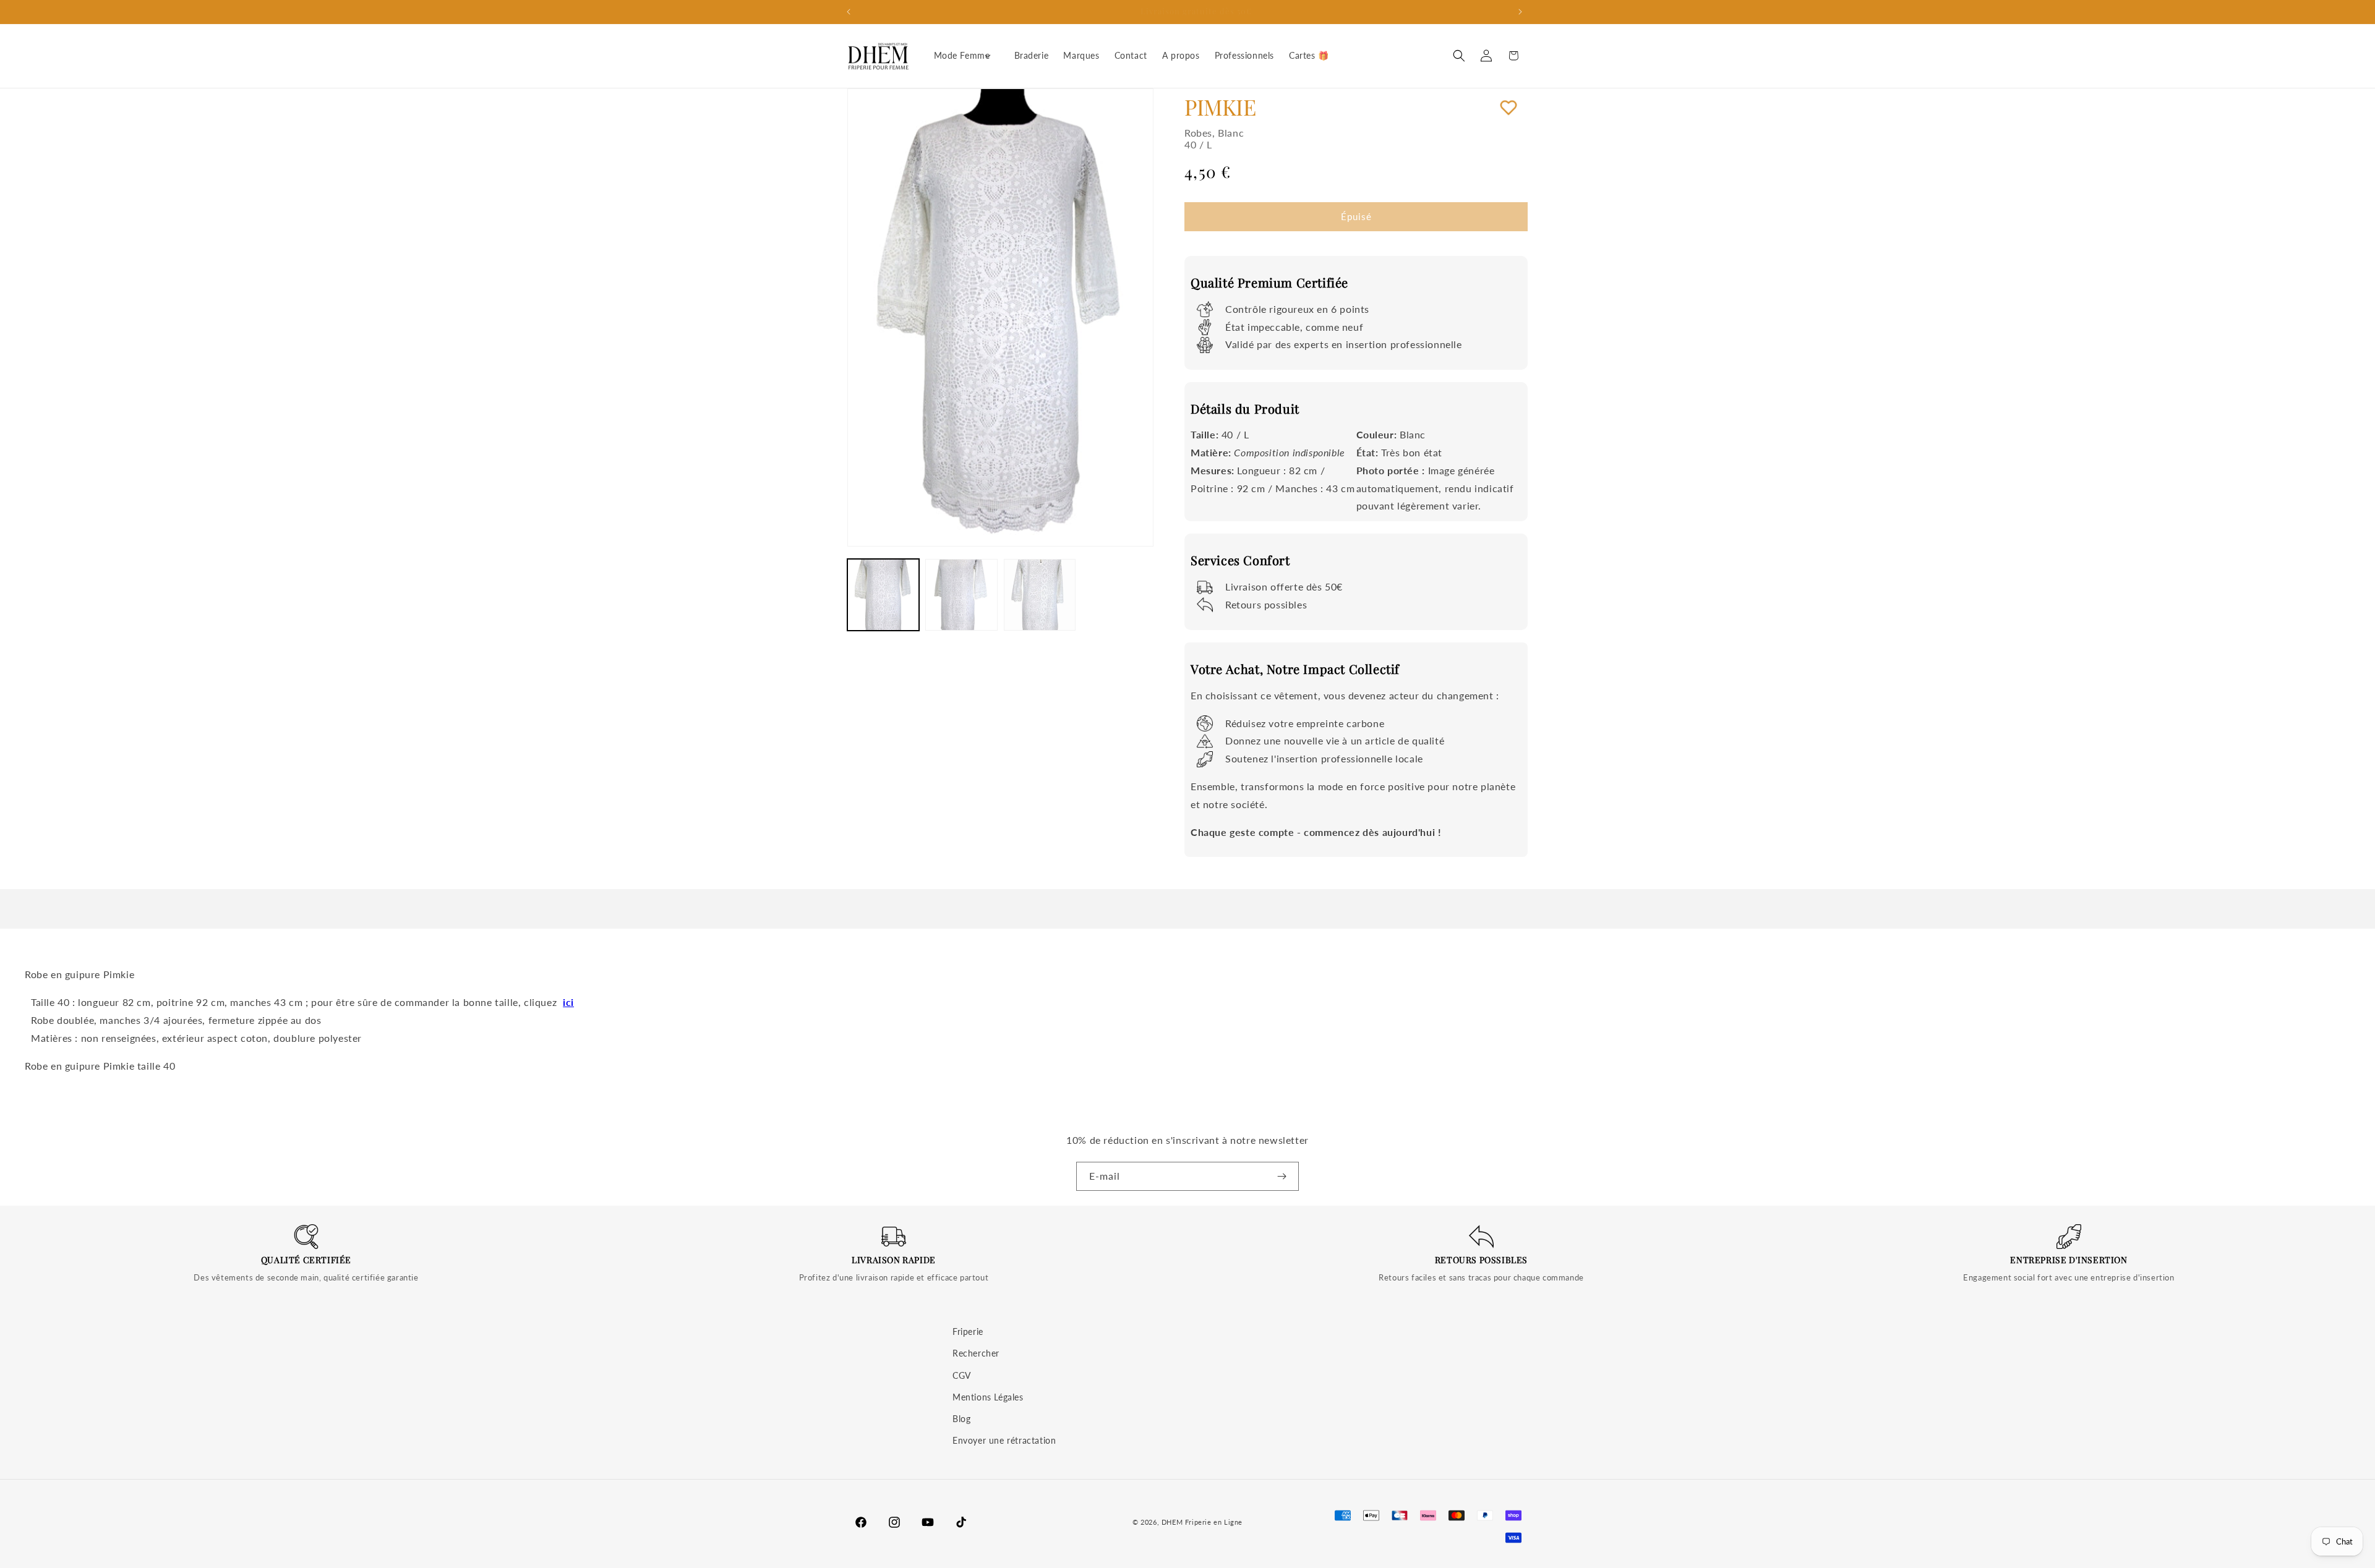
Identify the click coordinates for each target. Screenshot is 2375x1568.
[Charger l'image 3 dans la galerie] (1040, 595)
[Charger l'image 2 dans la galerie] (961, 595)
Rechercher (976, 1353)
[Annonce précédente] (852, 12)
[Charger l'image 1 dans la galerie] (883, 595)
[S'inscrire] (1285, 1176)
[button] (967, 56)
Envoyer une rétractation (1004, 1440)
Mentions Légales (988, 1397)
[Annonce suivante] (1523, 12)
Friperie (968, 1332)
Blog (961, 1419)
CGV (962, 1375)
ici (568, 1002)
